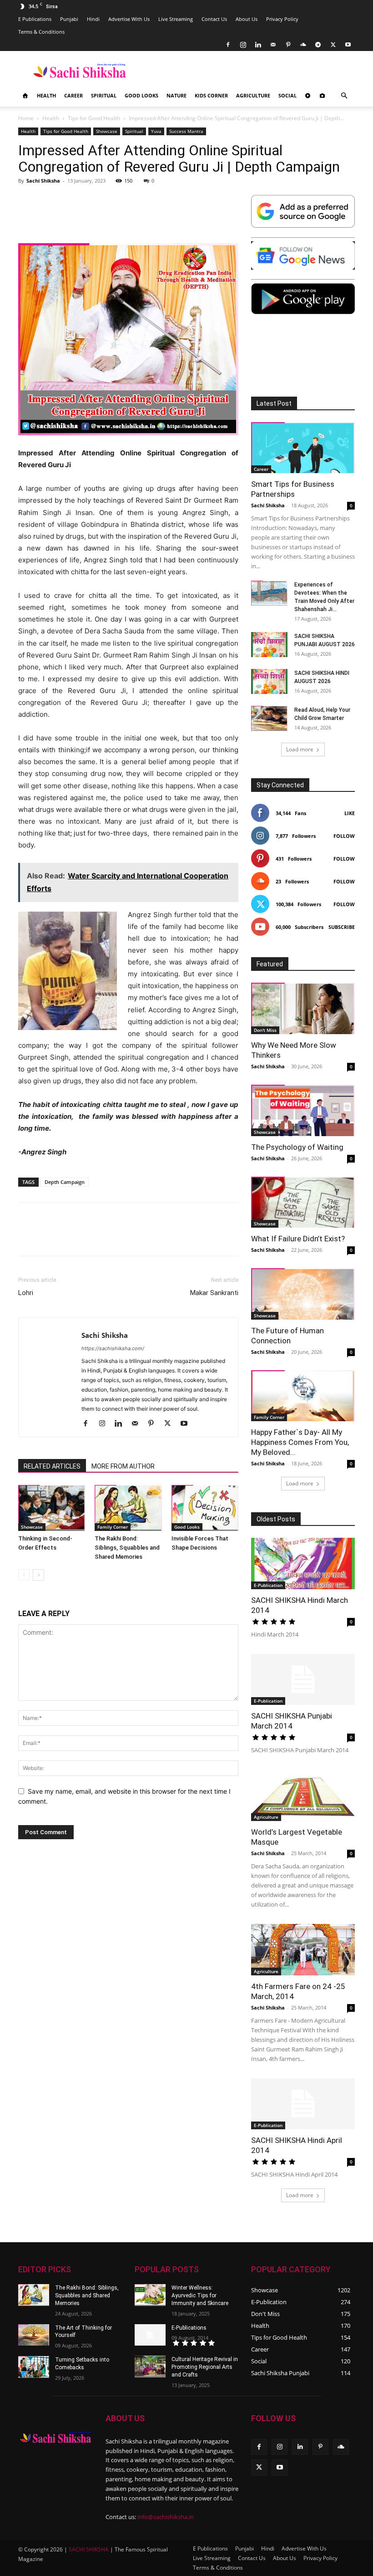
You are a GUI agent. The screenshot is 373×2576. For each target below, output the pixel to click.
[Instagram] (243, 45)
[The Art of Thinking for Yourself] (34, 2335)
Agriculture (253, 95)
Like (350, 813)
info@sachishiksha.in (166, 2517)
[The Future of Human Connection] (303, 1294)
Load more (300, 749)
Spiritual (104, 95)
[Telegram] (318, 45)
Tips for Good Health (94, 118)
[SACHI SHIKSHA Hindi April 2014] (303, 2104)
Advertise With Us (129, 19)
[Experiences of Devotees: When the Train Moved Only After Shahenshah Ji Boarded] (269, 593)
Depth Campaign (65, 1182)
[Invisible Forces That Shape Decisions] (205, 1508)
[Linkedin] (258, 45)
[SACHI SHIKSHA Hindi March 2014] (303, 1563)
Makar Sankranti (214, 1293)
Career (73, 95)
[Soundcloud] (303, 45)
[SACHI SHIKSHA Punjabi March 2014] (303, 1680)
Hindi (93, 19)
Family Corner (113, 1527)
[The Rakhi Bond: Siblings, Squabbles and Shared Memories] (128, 1508)
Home (26, 118)
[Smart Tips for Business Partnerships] (303, 448)
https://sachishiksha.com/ (113, 1348)
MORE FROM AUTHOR (123, 1466)
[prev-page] (24, 1575)
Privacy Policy (282, 19)
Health (46, 95)
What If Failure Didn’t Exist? (298, 1239)
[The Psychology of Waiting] (303, 1110)
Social (287, 95)
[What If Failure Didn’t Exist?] (303, 1202)
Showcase (107, 131)
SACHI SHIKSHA (88, 2549)
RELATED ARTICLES (52, 1466)
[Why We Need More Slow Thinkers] (303, 1008)
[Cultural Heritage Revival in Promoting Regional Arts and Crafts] (150, 2367)
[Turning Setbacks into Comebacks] (34, 2367)
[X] (333, 45)
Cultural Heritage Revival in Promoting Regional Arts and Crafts (205, 2367)
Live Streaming (176, 19)
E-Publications (189, 2328)
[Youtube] (348, 45)
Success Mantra (186, 131)
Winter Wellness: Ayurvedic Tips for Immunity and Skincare (200, 2295)
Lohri (26, 1293)
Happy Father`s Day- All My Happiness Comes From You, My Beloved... (300, 1442)
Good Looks (141, 95)
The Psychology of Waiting (297, 1147)
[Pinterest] (288, 45)
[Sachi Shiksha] (55, 2437)
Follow (344, 836)
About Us (247, 19)
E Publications (35, 19)
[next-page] (38, 1575)
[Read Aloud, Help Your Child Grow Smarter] (269, 718)
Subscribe (342, 927)
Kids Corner (211, 95)
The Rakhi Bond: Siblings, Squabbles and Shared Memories (127, 1548)
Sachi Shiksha (43, 181)
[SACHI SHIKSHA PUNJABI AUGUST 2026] (269, 645)
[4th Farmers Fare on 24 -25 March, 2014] (303, 1950)
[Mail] (273, 45)
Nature (176, 95)
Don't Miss (265, 1030)
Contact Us (214, 19)
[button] (344, 96)
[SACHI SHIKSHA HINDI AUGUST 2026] (269, 681)
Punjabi (69, 19)
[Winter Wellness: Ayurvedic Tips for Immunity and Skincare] (150, 2295)
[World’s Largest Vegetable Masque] (303, 1795)
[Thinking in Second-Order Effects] (52, 1508)
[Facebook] (228, 45)
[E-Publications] (150, 2335)
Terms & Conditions (41, 32)
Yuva (156, 131)
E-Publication (268, 1585)
